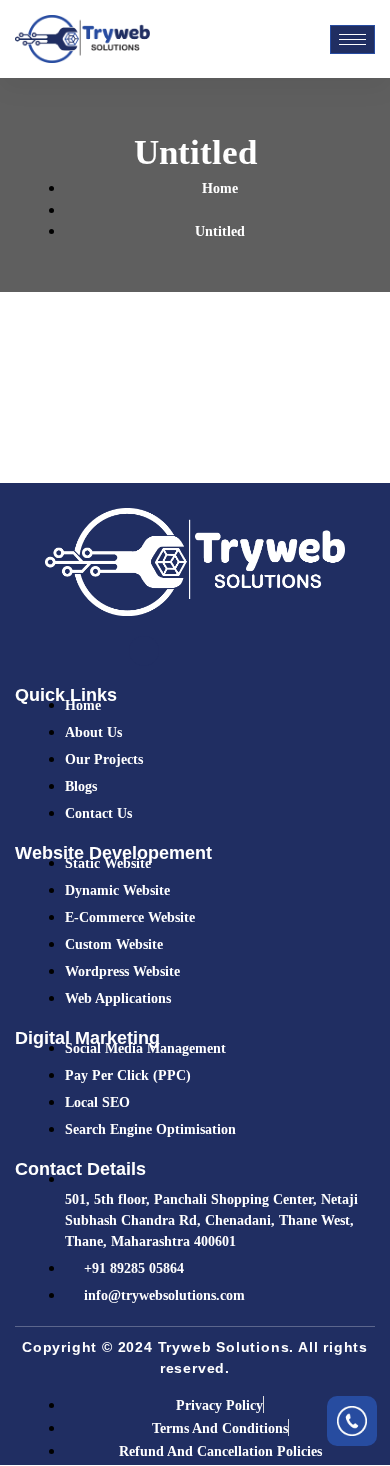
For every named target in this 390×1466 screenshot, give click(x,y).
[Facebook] (144, 651)
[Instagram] (246, 651)
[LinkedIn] (212, 651)
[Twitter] (178, 651)
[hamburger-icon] (352, 39)
